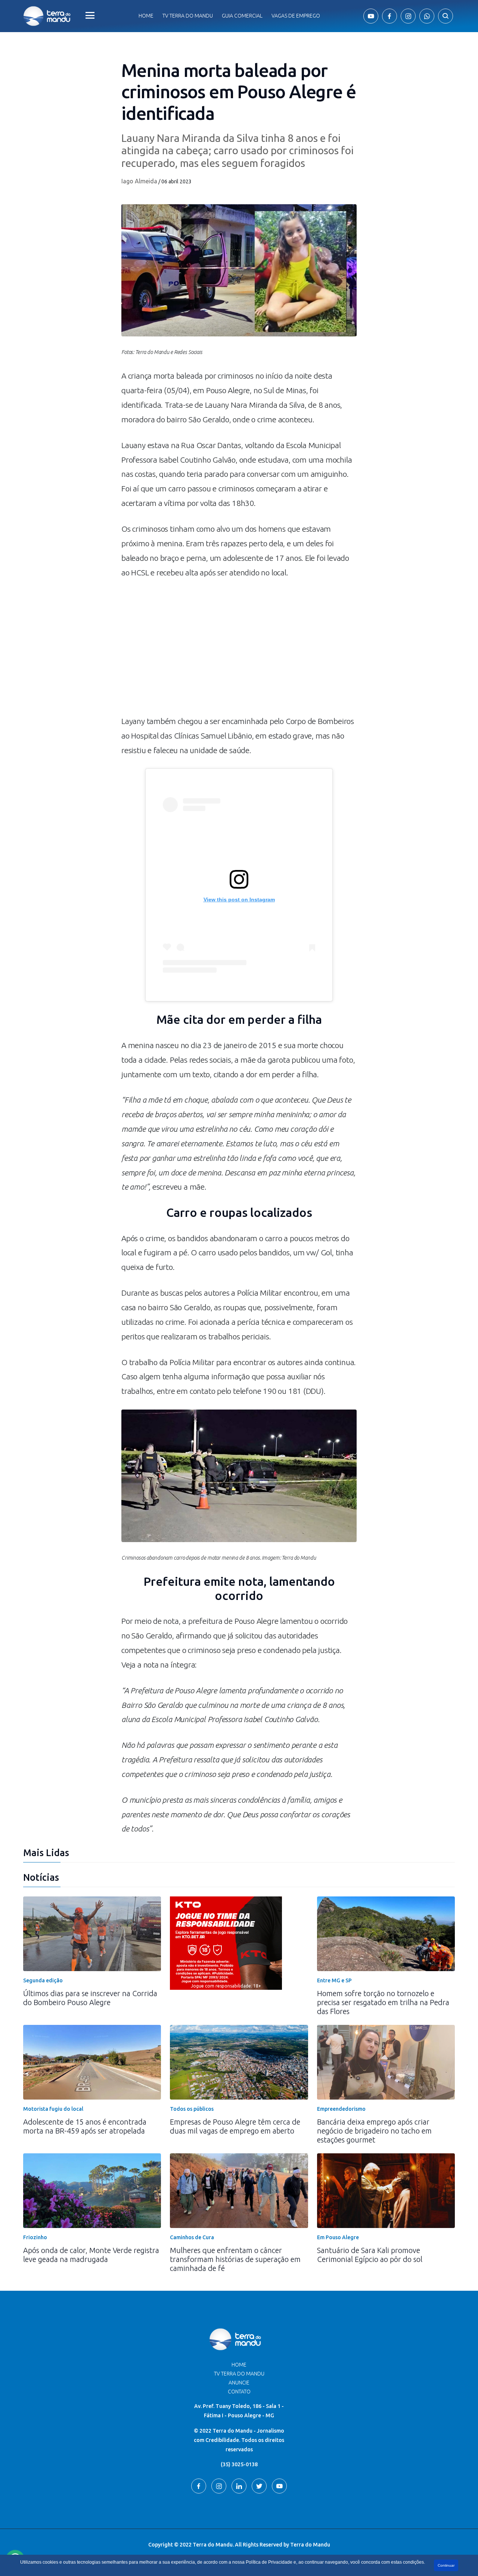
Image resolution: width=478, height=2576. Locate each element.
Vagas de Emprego (296, 16)
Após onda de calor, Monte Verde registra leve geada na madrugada (91, 2255)
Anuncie (239, 2383)
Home (146, 16)
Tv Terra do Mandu (188, 16)
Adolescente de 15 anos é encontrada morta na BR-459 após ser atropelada (85, 2126)
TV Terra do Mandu (239, 2374)
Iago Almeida (139, 181)
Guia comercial (242, 16)
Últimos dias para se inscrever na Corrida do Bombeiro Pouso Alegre (90, 1998)
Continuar (446, 2565)
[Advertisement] (239, 650)
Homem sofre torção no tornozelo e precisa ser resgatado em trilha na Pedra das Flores (383, 2002)
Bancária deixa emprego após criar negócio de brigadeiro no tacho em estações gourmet (374, 2131)
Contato (239, 2392)
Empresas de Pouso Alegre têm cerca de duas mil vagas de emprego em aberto (235, 2126)
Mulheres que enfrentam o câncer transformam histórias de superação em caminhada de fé (235, 2259)
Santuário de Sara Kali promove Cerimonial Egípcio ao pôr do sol (370, 2255)
